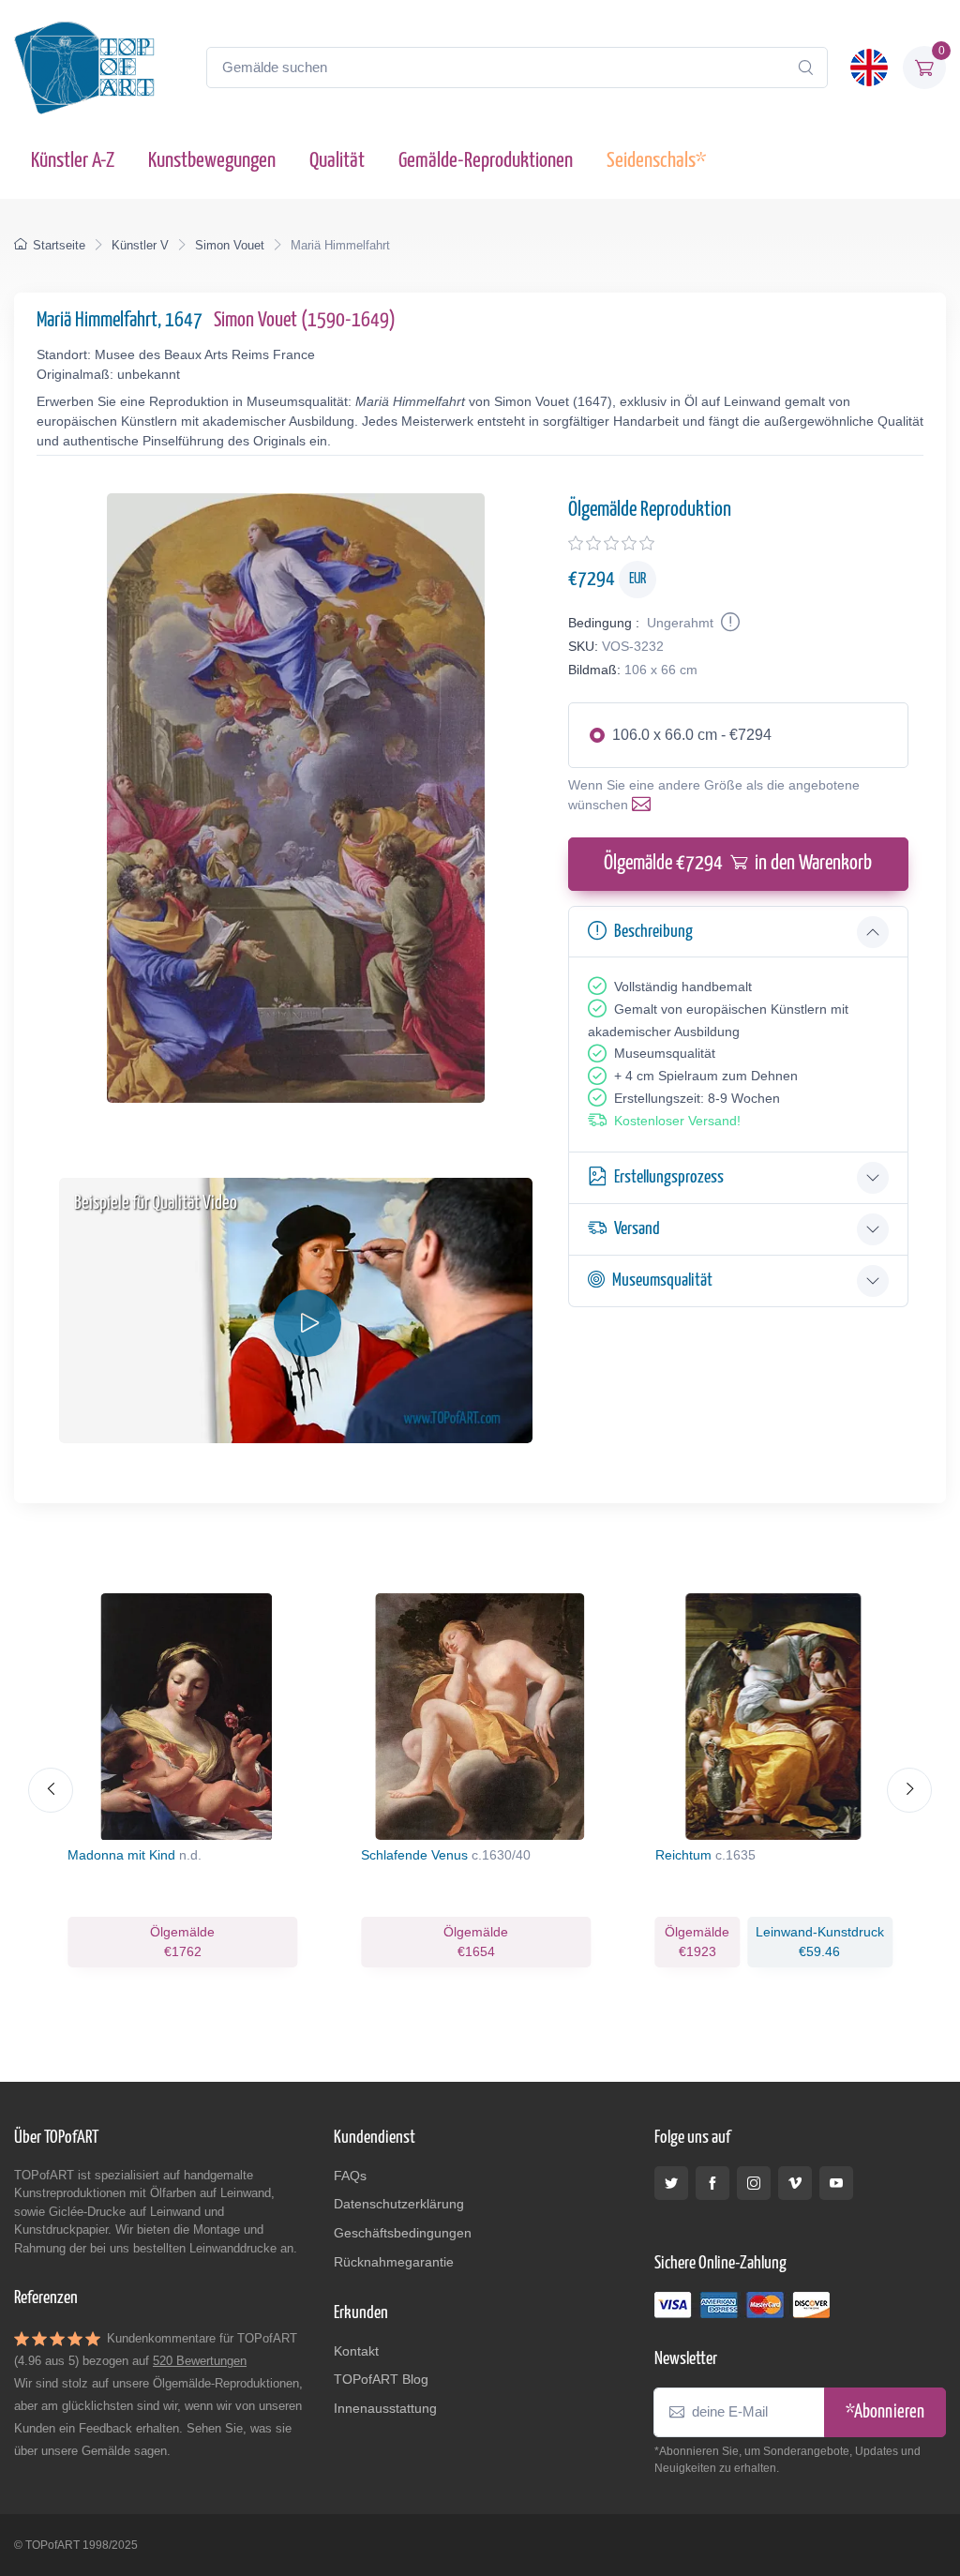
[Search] (805, 68)
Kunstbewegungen (212, 161)
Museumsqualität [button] (662, 1280)
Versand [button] (637, 1229)
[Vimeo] (795, 2183)
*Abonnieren (885, 2412)
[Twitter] (671, 2183)
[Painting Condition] (728, 623)
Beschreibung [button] (653, 932)
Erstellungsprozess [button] (669, 1177)
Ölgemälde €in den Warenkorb (738, 864)
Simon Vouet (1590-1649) (305, 321)
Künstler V (140, 245)
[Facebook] (712, 2183)
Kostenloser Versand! (677, 1121)
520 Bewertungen (200, 2361)
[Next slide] (909, 1790)
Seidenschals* (656, 161)
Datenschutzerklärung (399, 2204)
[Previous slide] (51, 1790)
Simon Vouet (230, 245)
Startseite (59, 245)
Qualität (337, 161)
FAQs (350, 2176)
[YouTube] (836, 2183)
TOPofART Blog (381, 2379)
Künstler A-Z (73, 161)
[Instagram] (754, 2183)
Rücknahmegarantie (394, 2262)
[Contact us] (645, 805)
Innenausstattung (385, 2408)
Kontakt (356, 2351)
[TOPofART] (84, 68)
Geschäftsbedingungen (403, 2233)
